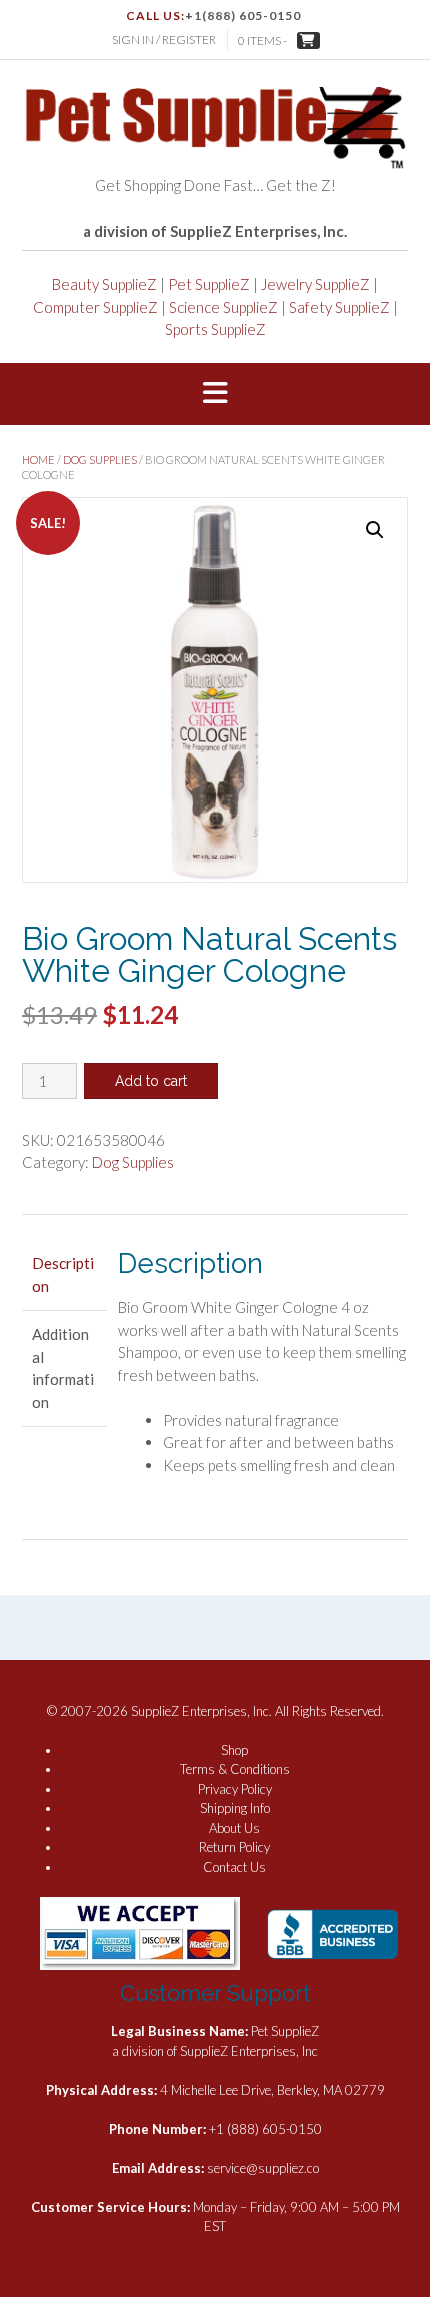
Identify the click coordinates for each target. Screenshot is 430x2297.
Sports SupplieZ (215, 329)
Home (38, 459)
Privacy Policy (235, 1789)
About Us (234, 1828)
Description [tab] (63, 1274)
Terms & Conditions (235, 1769)
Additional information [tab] (63, 1368)
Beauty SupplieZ (104, 284)
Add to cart (151, 1081)
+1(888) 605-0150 (243, 15)
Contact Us (234, 1867)
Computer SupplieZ (95, 307)
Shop (234, 1750)
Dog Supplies (100, 459)
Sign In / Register (164, 39)
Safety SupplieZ (339, 307)
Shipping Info (235, 1808)
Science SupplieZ (223, 307)
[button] (215, 394)
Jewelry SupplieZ (315, 284)
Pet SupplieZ (209, 284)
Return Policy (234, 1847)
